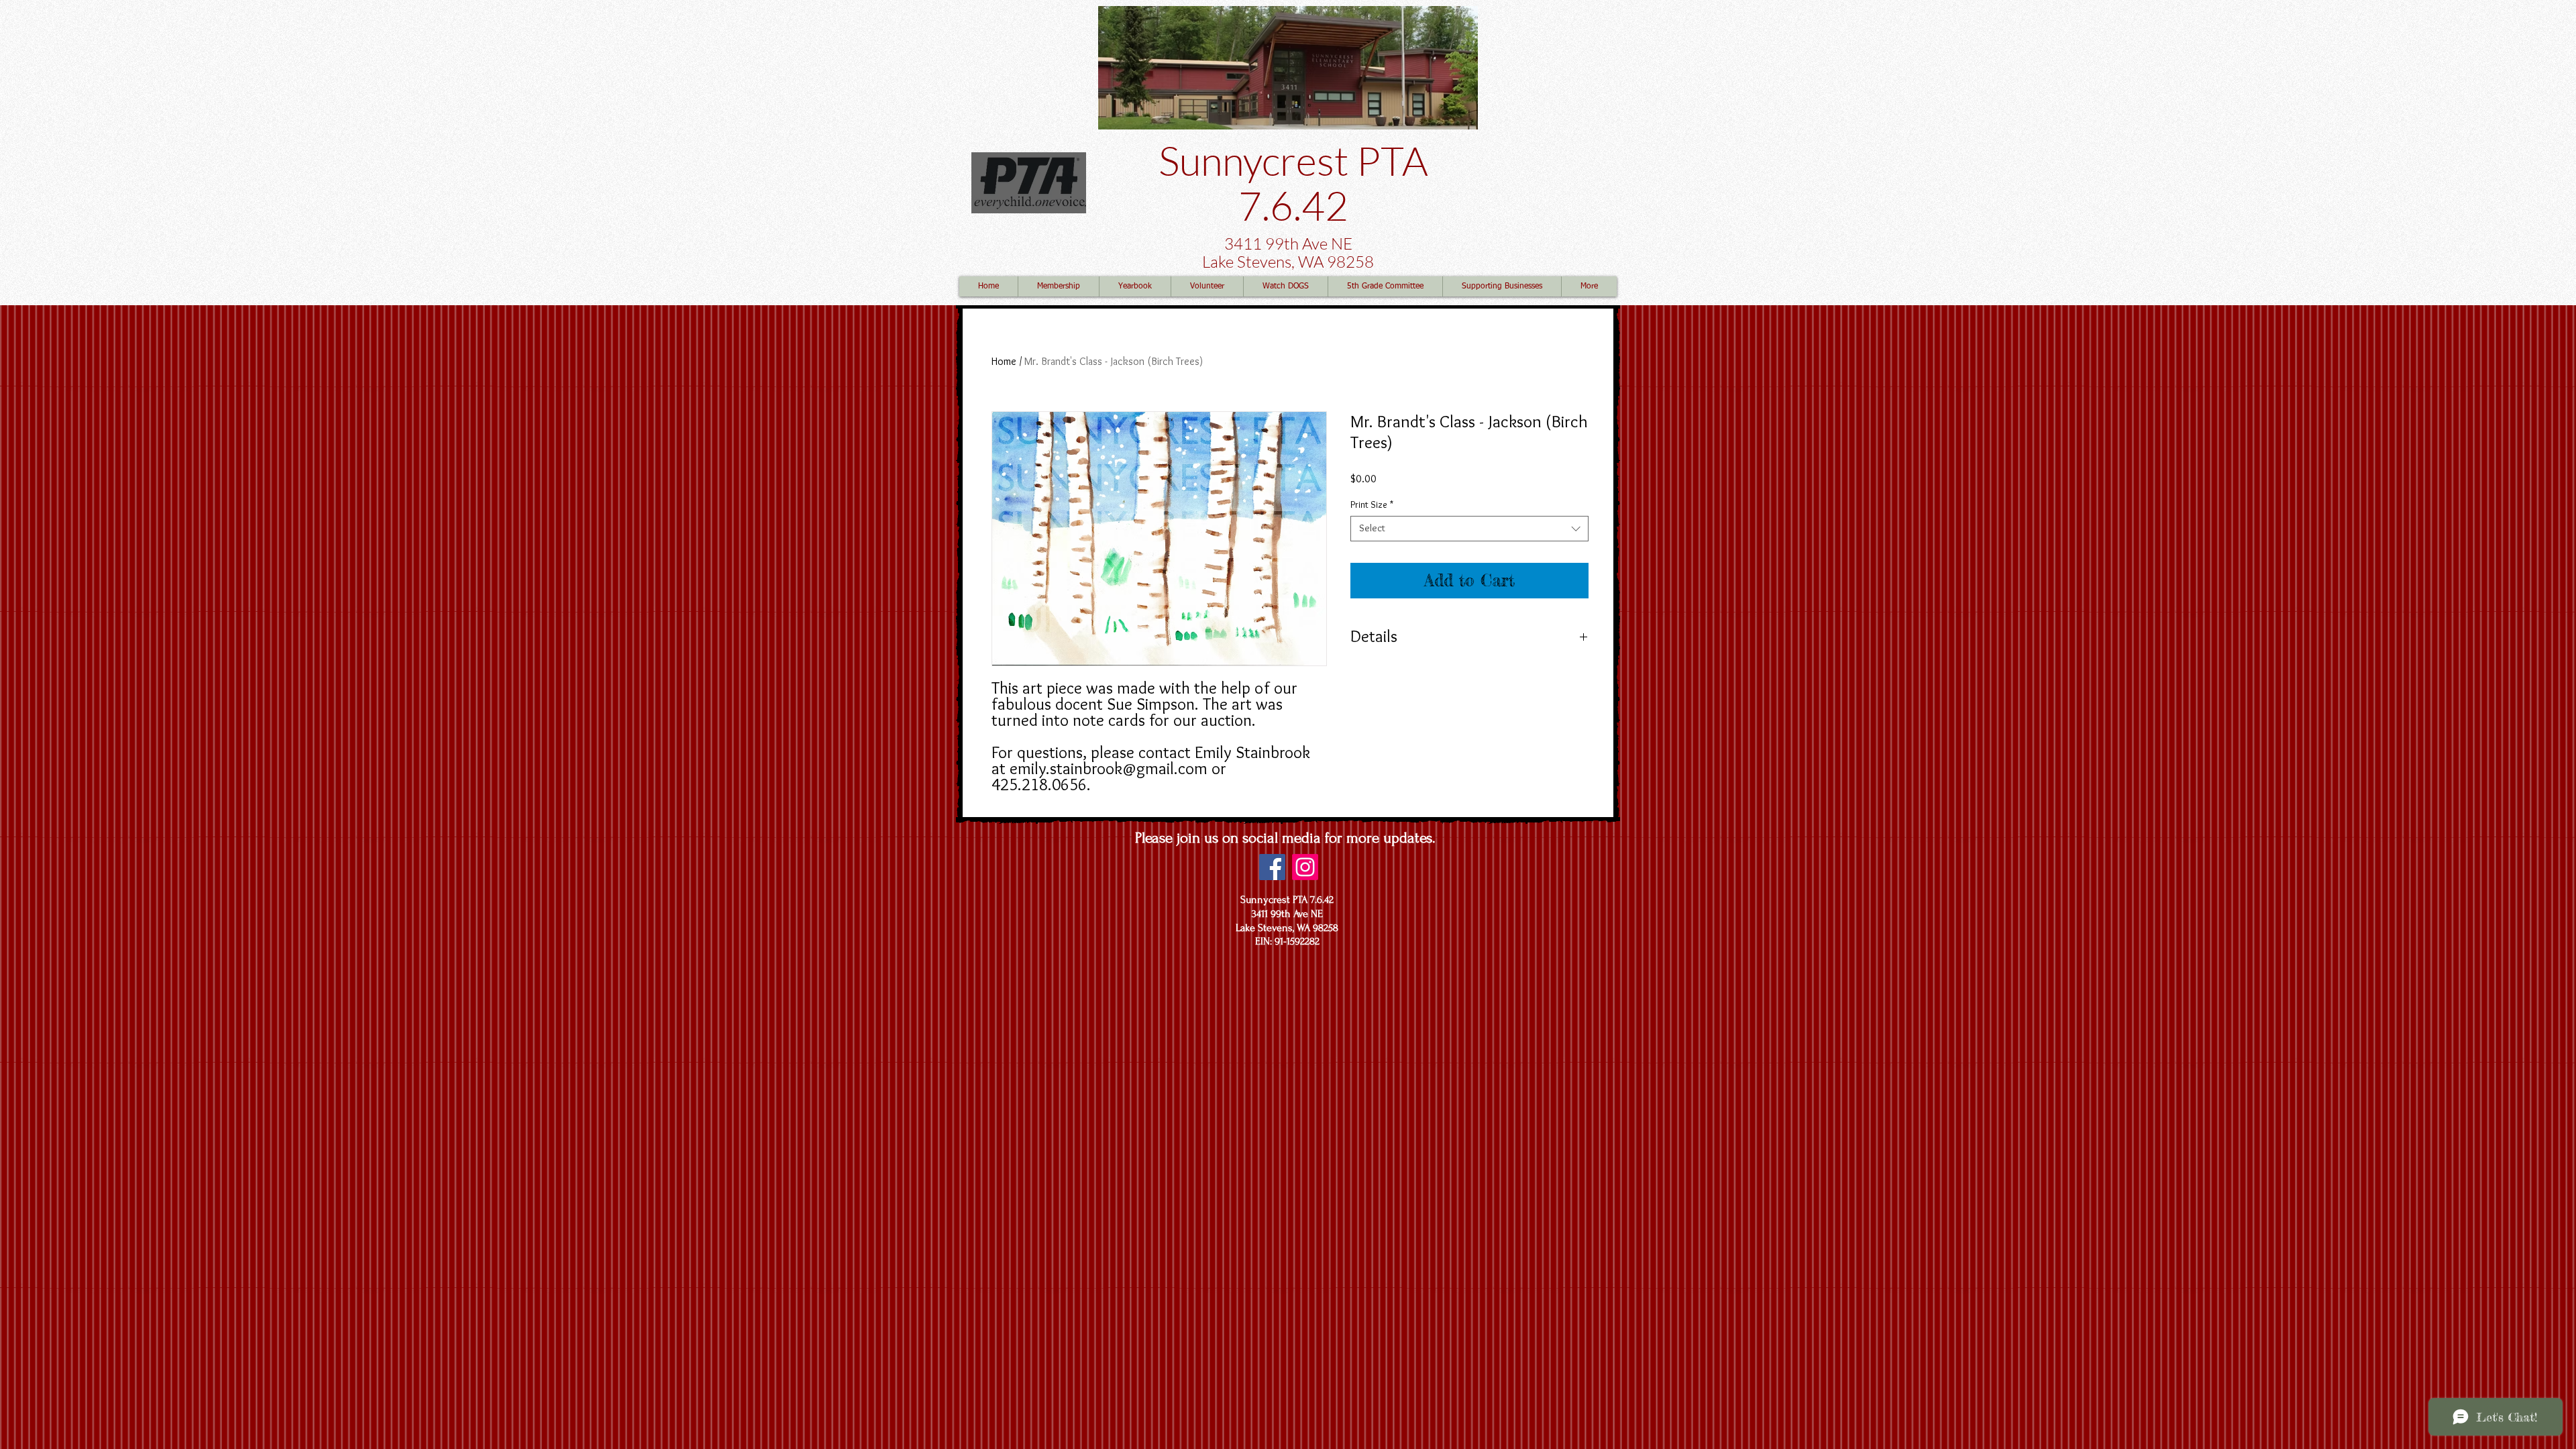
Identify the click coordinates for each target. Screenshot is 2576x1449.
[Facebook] (1272, 867)
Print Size (1372, 504)
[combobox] (1469, 529)
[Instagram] (1305, 867)
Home (1004, 361)
